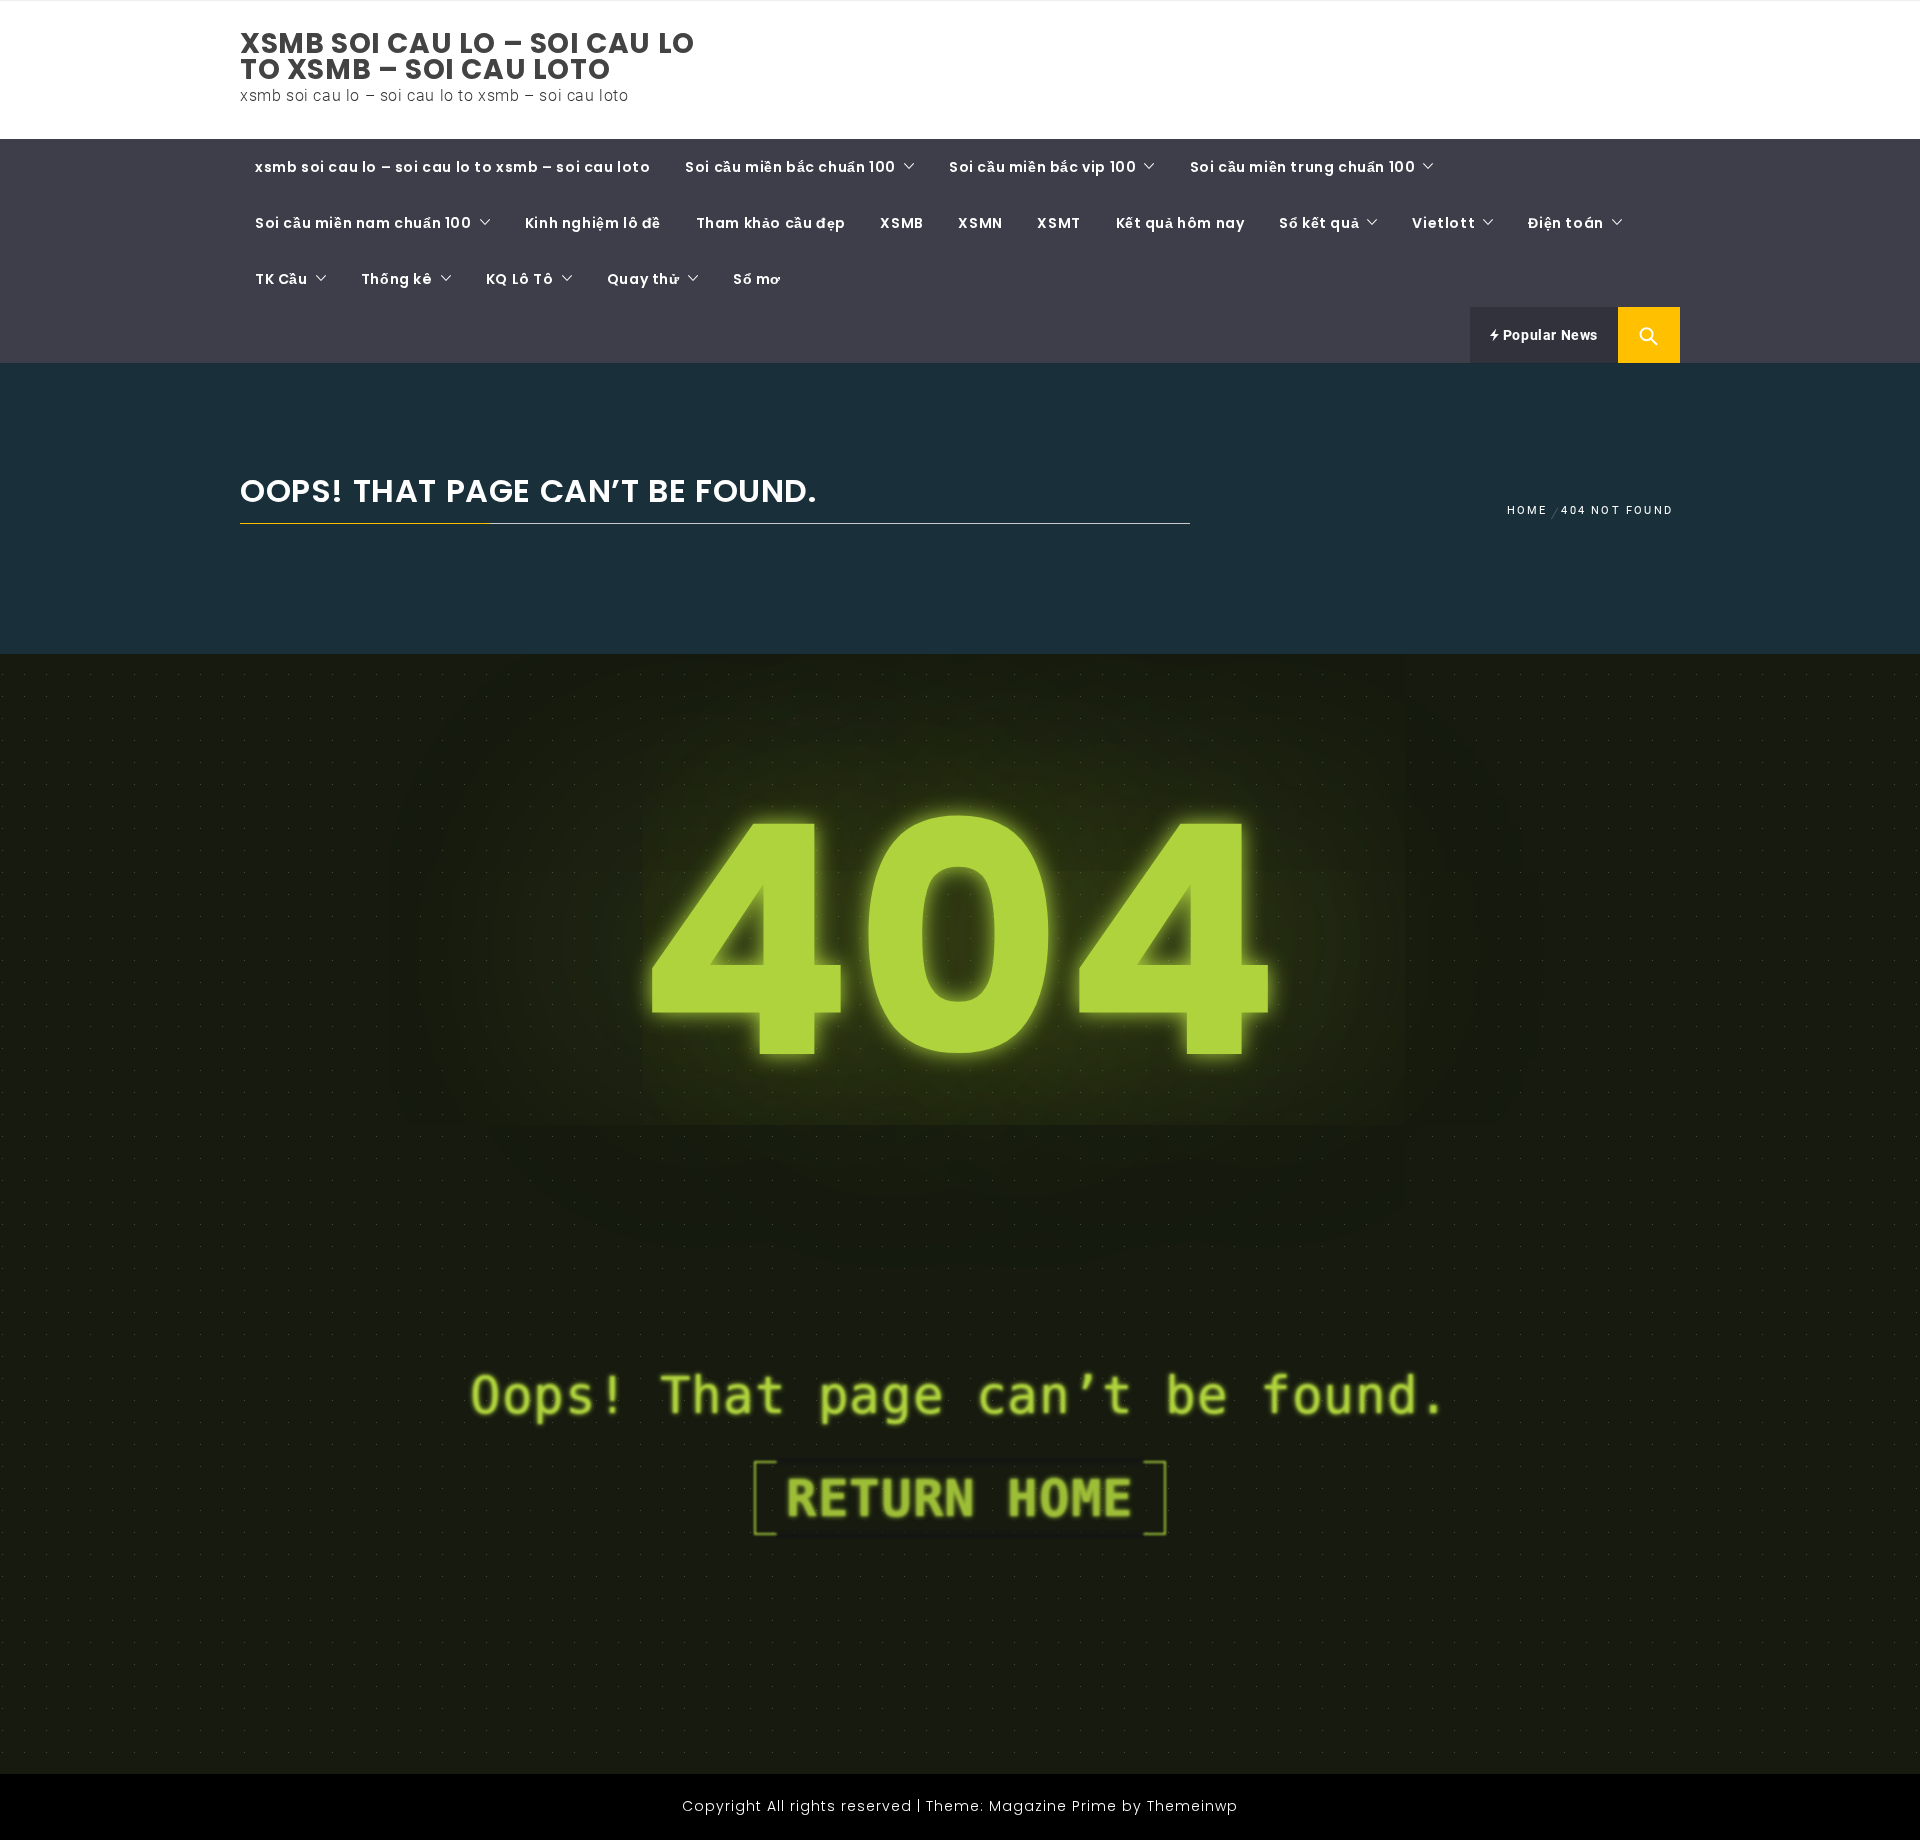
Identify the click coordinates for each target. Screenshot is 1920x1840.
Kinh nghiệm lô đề (593, 223)
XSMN (980, 223)
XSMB (901, 223)
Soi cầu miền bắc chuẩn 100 (790, 167)
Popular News (1548, 335)
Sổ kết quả (1319, 223)
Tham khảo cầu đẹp (771, 223)
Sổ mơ (757, 279)
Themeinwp (1192, 1806)
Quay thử (643, 279)
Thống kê (397, 279)
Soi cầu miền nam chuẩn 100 (363, 223)
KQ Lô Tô (520, 279)
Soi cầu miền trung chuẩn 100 (1303, 167)
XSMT (1058, 223)
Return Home (960, 1498)
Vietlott (1443, 223)
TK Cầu (281, 279)
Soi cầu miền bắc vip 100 (1042, 167)
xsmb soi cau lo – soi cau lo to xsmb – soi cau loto (467, 56)
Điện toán (1565, 223)
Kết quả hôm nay (1180, 223)
